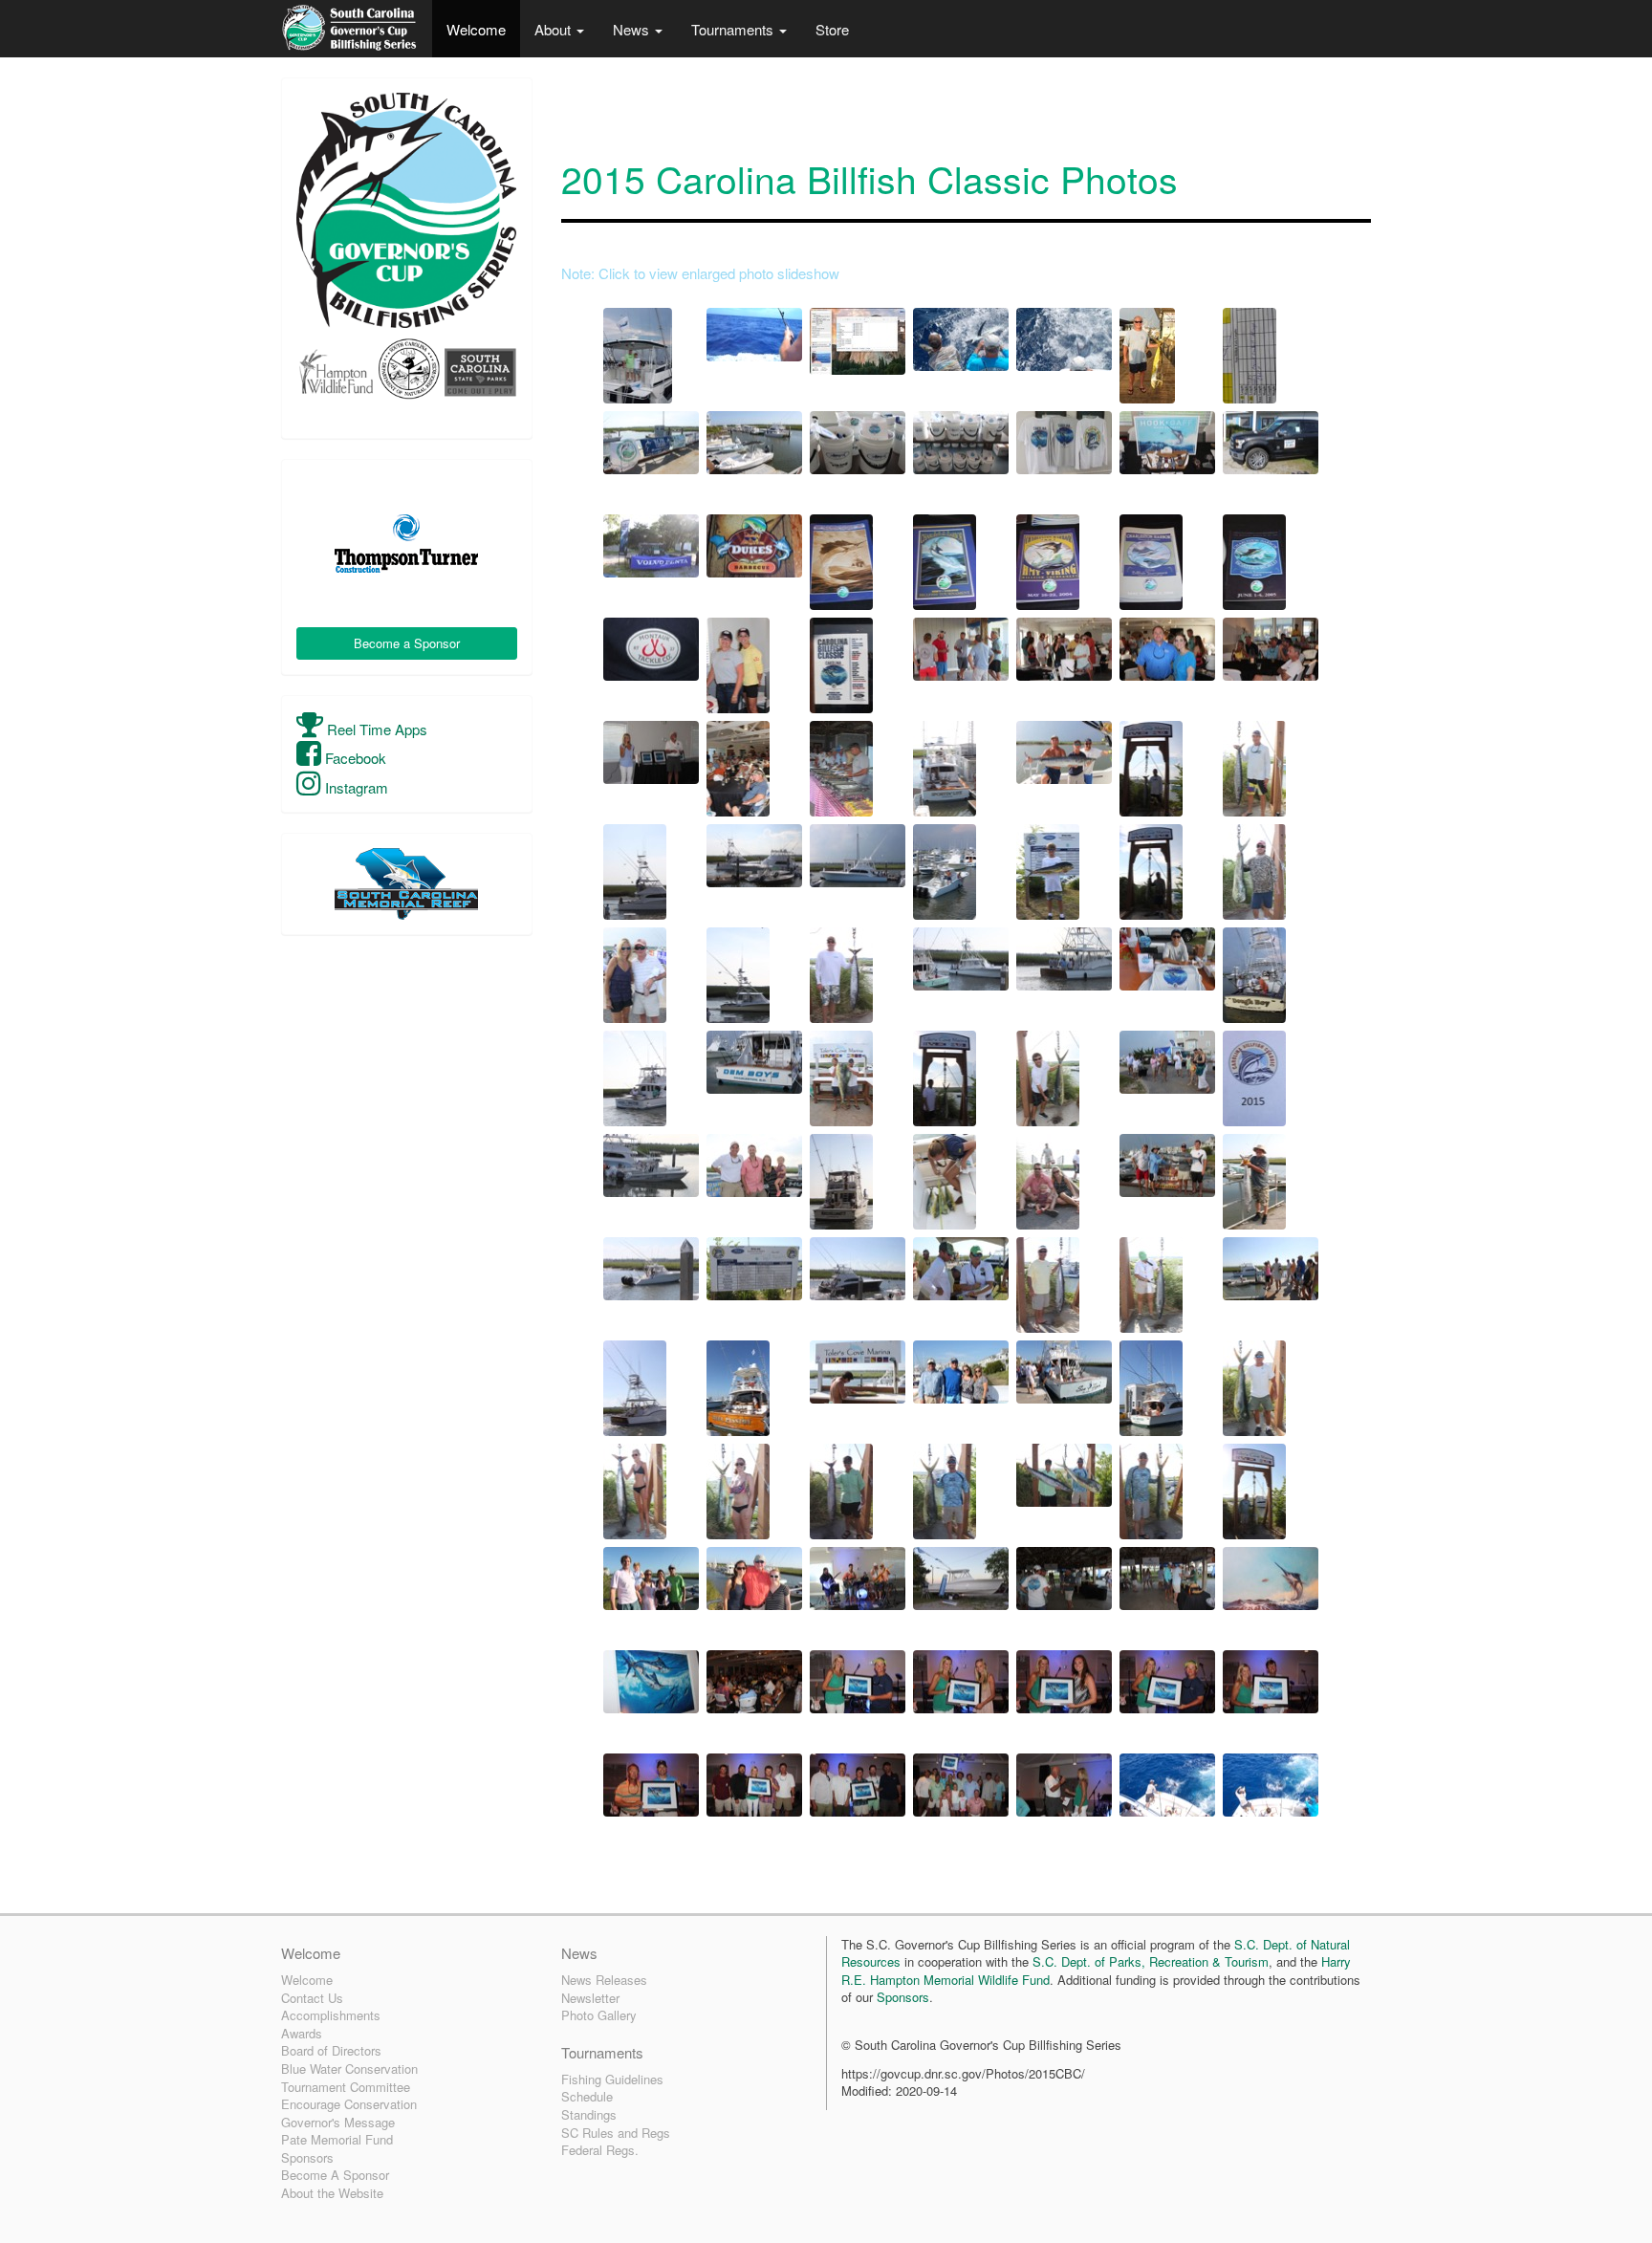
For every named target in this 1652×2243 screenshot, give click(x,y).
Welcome (476, 29)
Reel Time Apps (375, 729)
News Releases (604, 1980)
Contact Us (312, 1998)
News (633, 29)
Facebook (354, 758)
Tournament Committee (346, 2087)
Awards (302, 2033)
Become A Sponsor (335, 2175)
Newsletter (590, 1998)
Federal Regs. (600, 2150)
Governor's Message (338, 2122)
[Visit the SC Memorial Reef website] (407, 884)
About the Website (332, 2193)
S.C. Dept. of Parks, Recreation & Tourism (1151, 1961)
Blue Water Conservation (349, 2069)
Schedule (587, 2096)
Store (832, 29)
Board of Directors (331, 2050)
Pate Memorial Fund (337, 2139)
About (554, 29)
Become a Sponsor (407, 643)
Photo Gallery (599, 2015)
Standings (589, 2114)
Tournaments (734, 29)
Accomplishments (331, 2015)
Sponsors (307, 2157)
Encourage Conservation (349, 2104)
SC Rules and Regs (616, 2133)
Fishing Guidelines (612, 2079)
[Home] (349, 29)
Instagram (355, 787)
